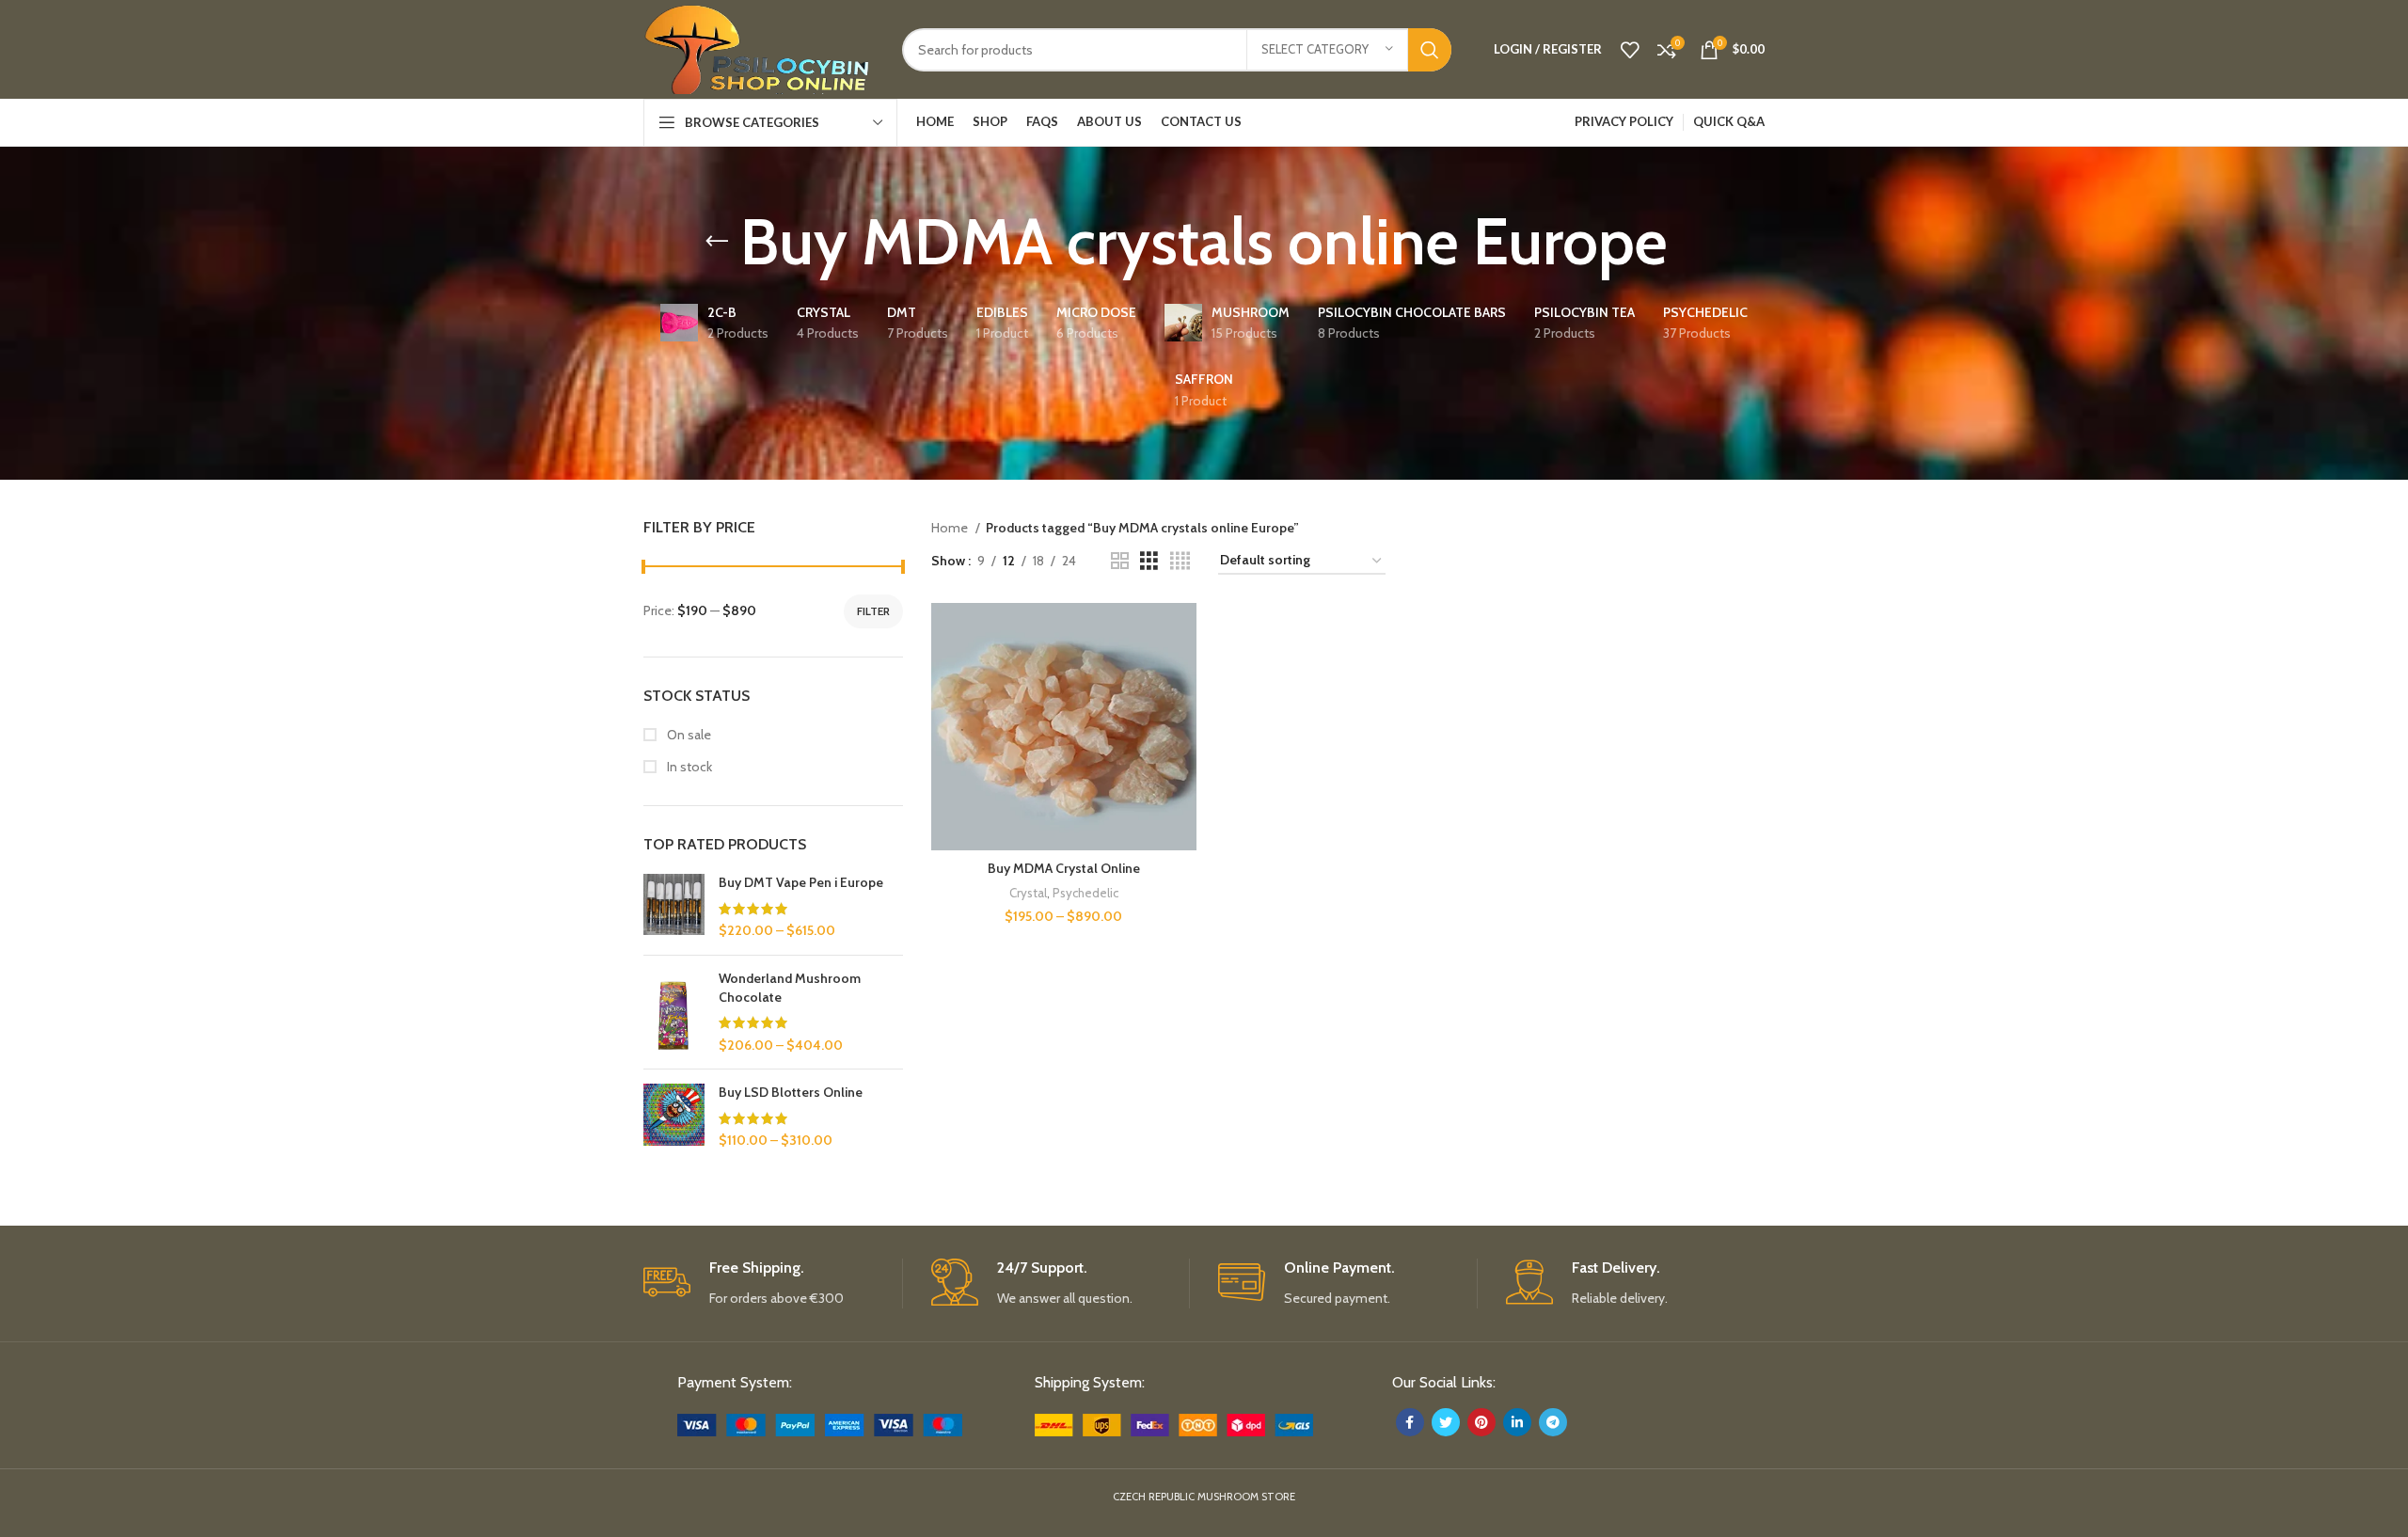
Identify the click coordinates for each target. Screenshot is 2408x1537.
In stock (688, 767)
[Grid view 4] (1180, 561)
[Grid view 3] (1149, 561)
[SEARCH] (1430, 50)
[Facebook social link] (1410, 1422)
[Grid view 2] (1120, 561)
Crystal (1028, 893)
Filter (873, 611)
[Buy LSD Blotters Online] (674, 1117)
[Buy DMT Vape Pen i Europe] (674, 907)
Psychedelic (1085, 893)
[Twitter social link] (1446, 1422)
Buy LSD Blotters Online (791, 1092)
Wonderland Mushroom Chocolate (790, 988)
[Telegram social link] (1553, 1422)
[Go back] (717, 242)
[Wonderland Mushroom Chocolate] (674, 1012)
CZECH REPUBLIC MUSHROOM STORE (1204, 1497)
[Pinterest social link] (1481, 1422)
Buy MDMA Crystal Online (1064, 868)
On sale (688, 735)
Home (951, 528)
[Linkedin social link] (1517, 1422)
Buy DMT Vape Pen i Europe (801, 882)
